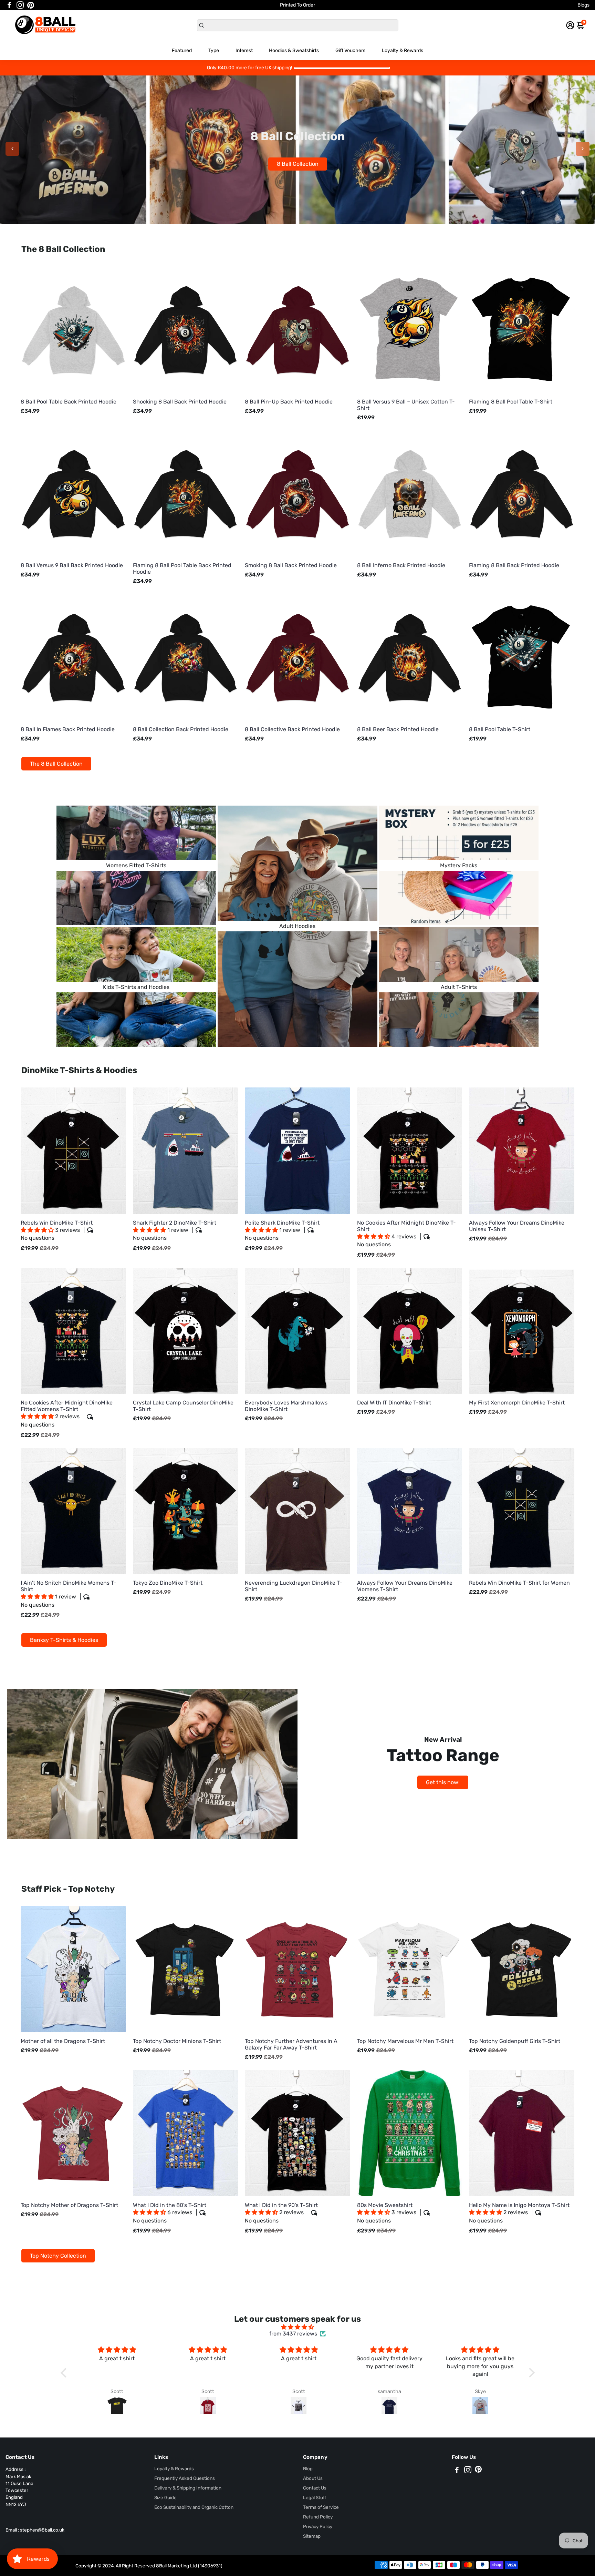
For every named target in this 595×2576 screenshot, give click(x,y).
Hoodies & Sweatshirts (294, 50)
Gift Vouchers (350, 50)
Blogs (583, 5)
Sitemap (312, 2536)
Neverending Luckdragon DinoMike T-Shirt (294, 1586)
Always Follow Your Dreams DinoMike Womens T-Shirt (405, 1586)
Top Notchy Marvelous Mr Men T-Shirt (405, 2041)
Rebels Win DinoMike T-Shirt (57, 1230)
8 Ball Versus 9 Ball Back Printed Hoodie (72, 565)
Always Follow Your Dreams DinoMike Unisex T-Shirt (517, 1226)
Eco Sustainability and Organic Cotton (194, 2507)
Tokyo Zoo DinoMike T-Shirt (168, 1583)
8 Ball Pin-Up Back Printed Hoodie (289, 402)
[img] (298, 2327)
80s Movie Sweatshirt (387, 2213)
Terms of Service (321, 2507)
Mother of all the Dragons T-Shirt (63, 2041)
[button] (38, 1230)
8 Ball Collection (278, 164)
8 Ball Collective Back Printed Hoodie (292, 729)
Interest (244, 50)
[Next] (583, 149)
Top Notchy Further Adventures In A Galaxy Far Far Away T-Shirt (291, 2044)
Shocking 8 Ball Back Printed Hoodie (180, 402)
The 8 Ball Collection (56, 764)
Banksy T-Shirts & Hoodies (64, 1640)
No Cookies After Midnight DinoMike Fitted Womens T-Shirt (67, 1414)
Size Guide (165, 2497)
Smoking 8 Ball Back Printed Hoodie (291, 565)
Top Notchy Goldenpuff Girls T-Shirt (515, 2041)
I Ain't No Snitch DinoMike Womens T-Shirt (69, 1594)
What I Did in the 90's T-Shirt (281, 2213)
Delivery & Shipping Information (188, 2488)
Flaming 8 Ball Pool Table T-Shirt (511, 402)
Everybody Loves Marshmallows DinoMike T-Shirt (286, 1406)
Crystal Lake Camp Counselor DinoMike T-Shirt (183, 1406)
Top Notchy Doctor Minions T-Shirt (177, 2041)
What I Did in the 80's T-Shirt (170, 2213)
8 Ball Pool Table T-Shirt (500, 729)
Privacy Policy (318, 2526)
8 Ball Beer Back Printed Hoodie (398, 729)
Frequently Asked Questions (185, 2478)
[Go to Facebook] (9, 5)
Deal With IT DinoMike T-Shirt (394, 1403)
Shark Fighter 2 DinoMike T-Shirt (175, 1230)
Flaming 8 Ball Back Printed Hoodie (514, 565)
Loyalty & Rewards (403, 50)
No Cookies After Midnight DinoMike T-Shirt (406, 1234)
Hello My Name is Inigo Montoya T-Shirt (519, 2213)
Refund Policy (318, 2517)
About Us (313, 2478)
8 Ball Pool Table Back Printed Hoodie (69, 402)
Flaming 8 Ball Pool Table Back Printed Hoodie (182, 569)
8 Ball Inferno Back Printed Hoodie (401, 565)
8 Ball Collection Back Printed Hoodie (181, 729)
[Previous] (12, 149)
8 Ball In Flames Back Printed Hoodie (68, 729)
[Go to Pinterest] (31, 5)
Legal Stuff (315, 2497)
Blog (308, 2468)
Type (214, 50)
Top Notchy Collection (58, 2256)
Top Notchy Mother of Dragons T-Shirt (69, 2205)
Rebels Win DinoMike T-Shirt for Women (519, 1583)
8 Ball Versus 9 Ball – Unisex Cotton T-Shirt (406, 405)
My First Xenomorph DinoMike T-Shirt (517, 1403)
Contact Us (315, 2488)
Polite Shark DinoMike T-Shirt (282, 1230)
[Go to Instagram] (20, 5)
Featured (182, 50)
